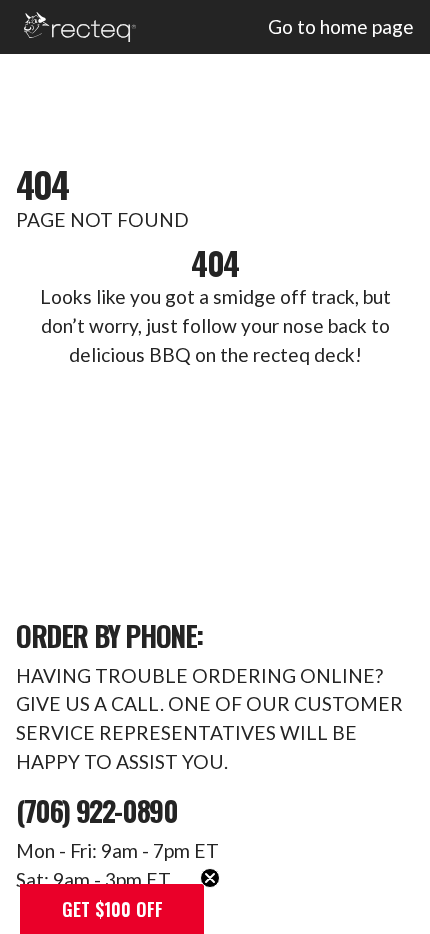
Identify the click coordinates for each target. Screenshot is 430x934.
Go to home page (341, 26)
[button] (112, 909)
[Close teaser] (210, 878)
